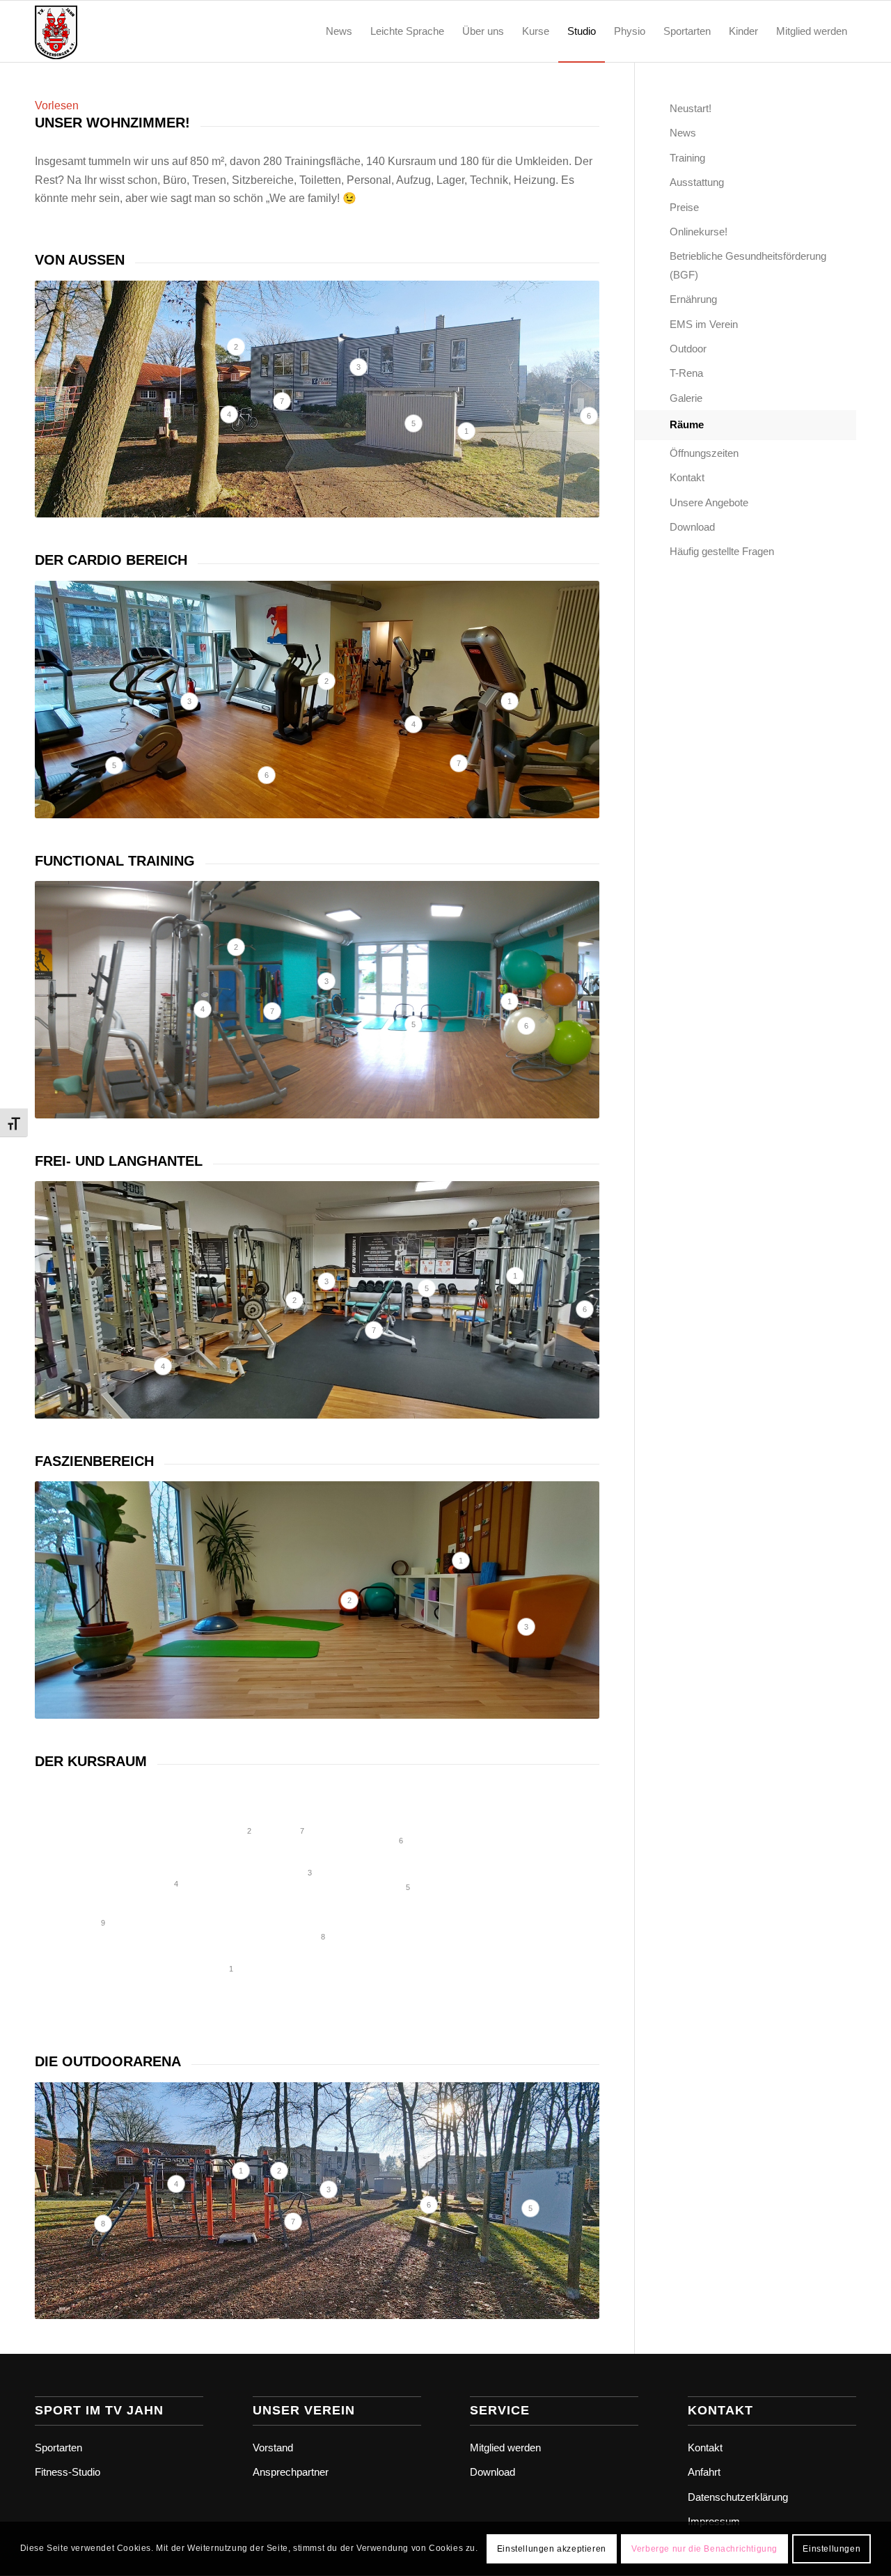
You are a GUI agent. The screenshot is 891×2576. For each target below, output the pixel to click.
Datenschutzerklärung (738, 2497)
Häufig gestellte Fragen (722, 551)
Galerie (686, 398)
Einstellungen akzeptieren (552, 2549)
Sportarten (58, 2448)
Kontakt (687, 477)
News (683, 133)
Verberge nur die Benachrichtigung (704, 2549)
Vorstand (273, 2448)
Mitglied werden (505, 2448)
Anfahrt (704, 2472)
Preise (684, 207)
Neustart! (691, 108)
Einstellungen (831, 2549)
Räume (687, 424)
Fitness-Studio (68, 2472)
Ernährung (693, 299)
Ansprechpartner (291, 2472)
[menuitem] (339, 31)
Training (687, 158)
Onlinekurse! (699, 232)
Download (692, 527)
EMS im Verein (704, 324)
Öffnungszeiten (704, 453)
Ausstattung (697, 182)
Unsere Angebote (709, 502)
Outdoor (688, 349)
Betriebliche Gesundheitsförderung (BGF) (748, 265)
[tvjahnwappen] (102, 31)
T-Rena (686, 373)
